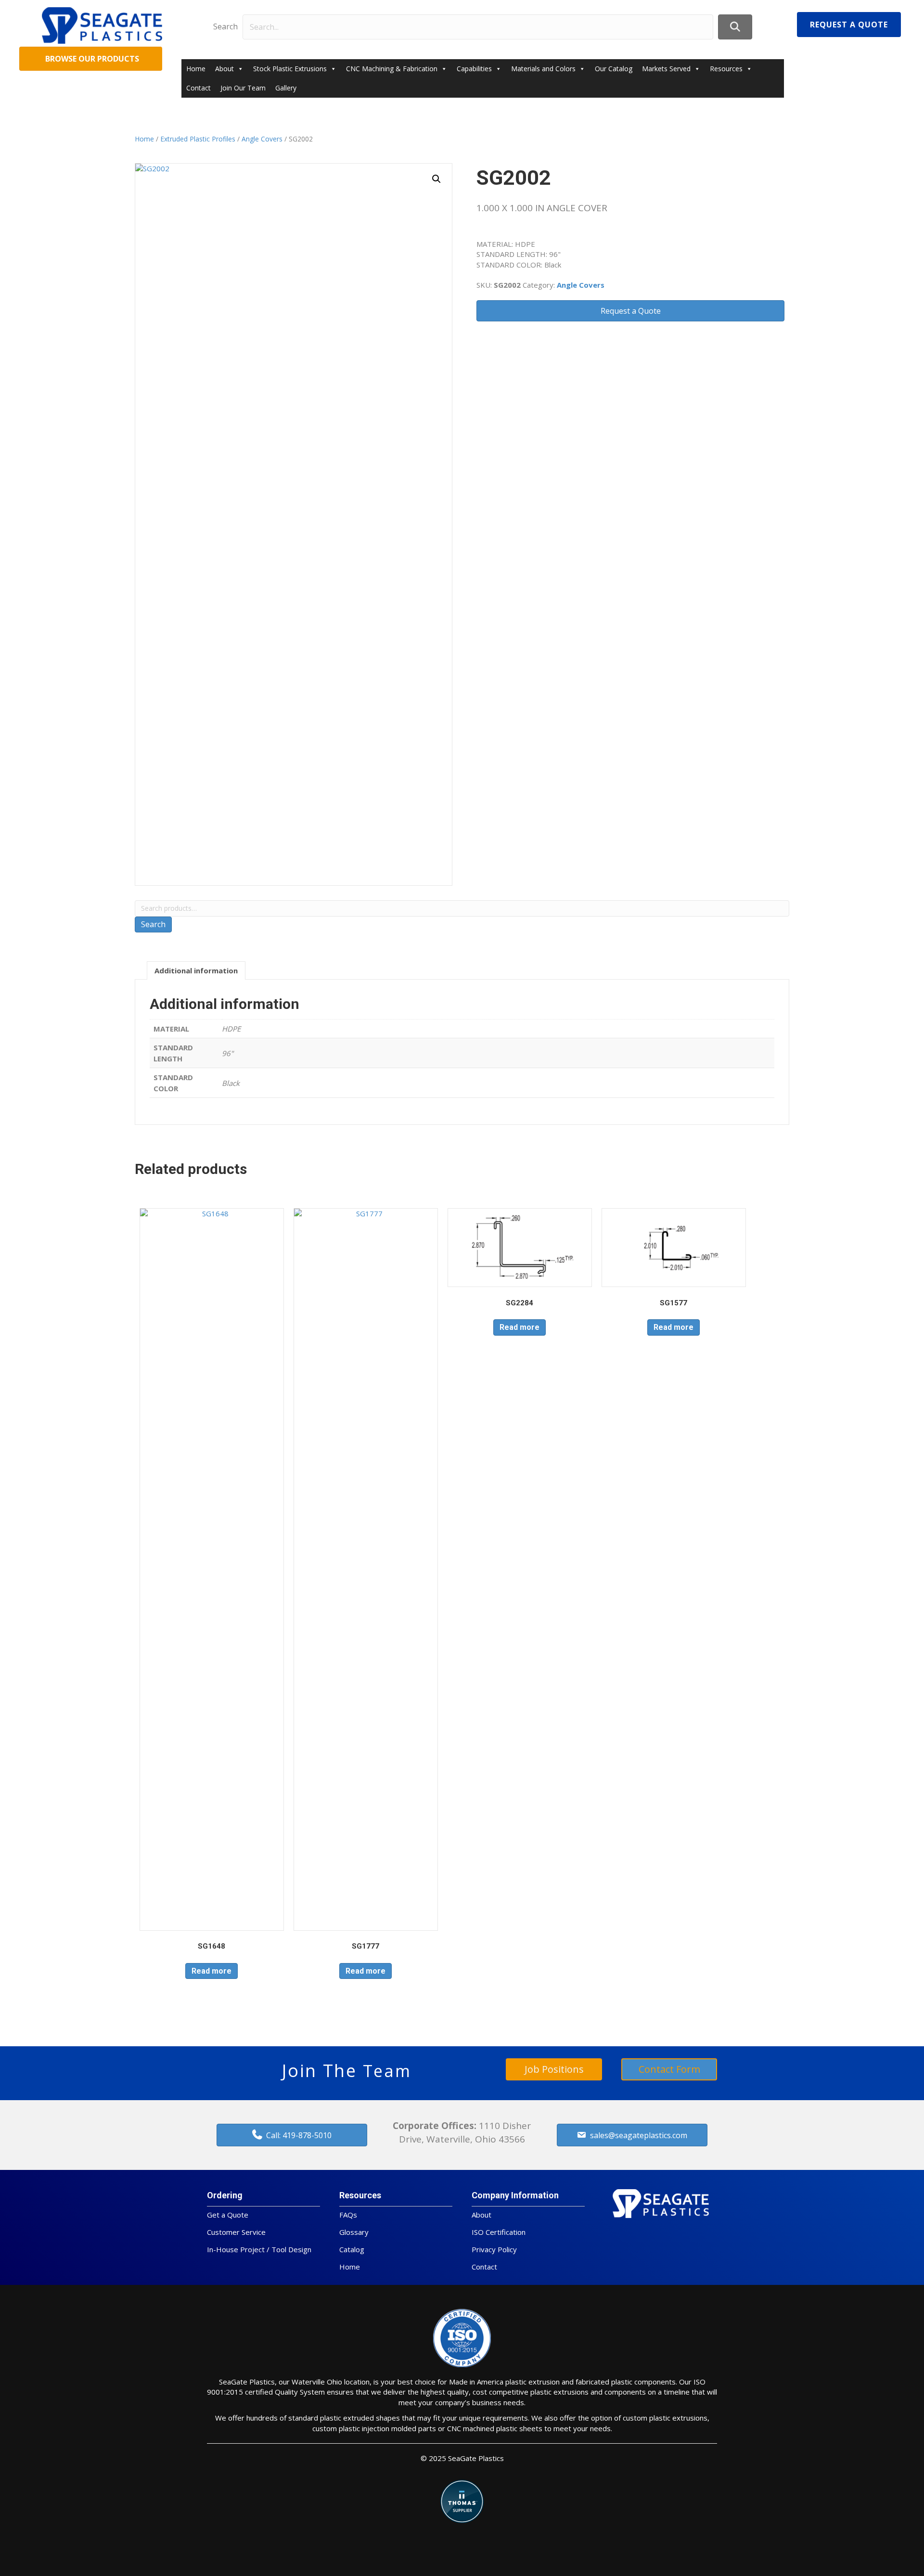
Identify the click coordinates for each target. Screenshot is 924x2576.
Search (225, 26)
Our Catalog (614, 69)
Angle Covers (262, 139)
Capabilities (474, 69)
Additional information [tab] (196, 970)
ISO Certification (499, 2232)
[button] (735, 27)
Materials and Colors (543, 69)
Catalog (352, 2249)
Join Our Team (243, 88)
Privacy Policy (494, 2249)
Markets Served (666, 69)
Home (196, 69)
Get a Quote (228, 2215)
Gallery (286, 88)
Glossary (354, 2232)
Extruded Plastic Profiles (198, 139)
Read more (212, 1971)
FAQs (348, 2215)
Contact (199, 88)
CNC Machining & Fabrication (392, 69)
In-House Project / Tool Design (259, 2249)
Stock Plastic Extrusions (290, 69)
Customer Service (236, 2232)
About (225, 69)
